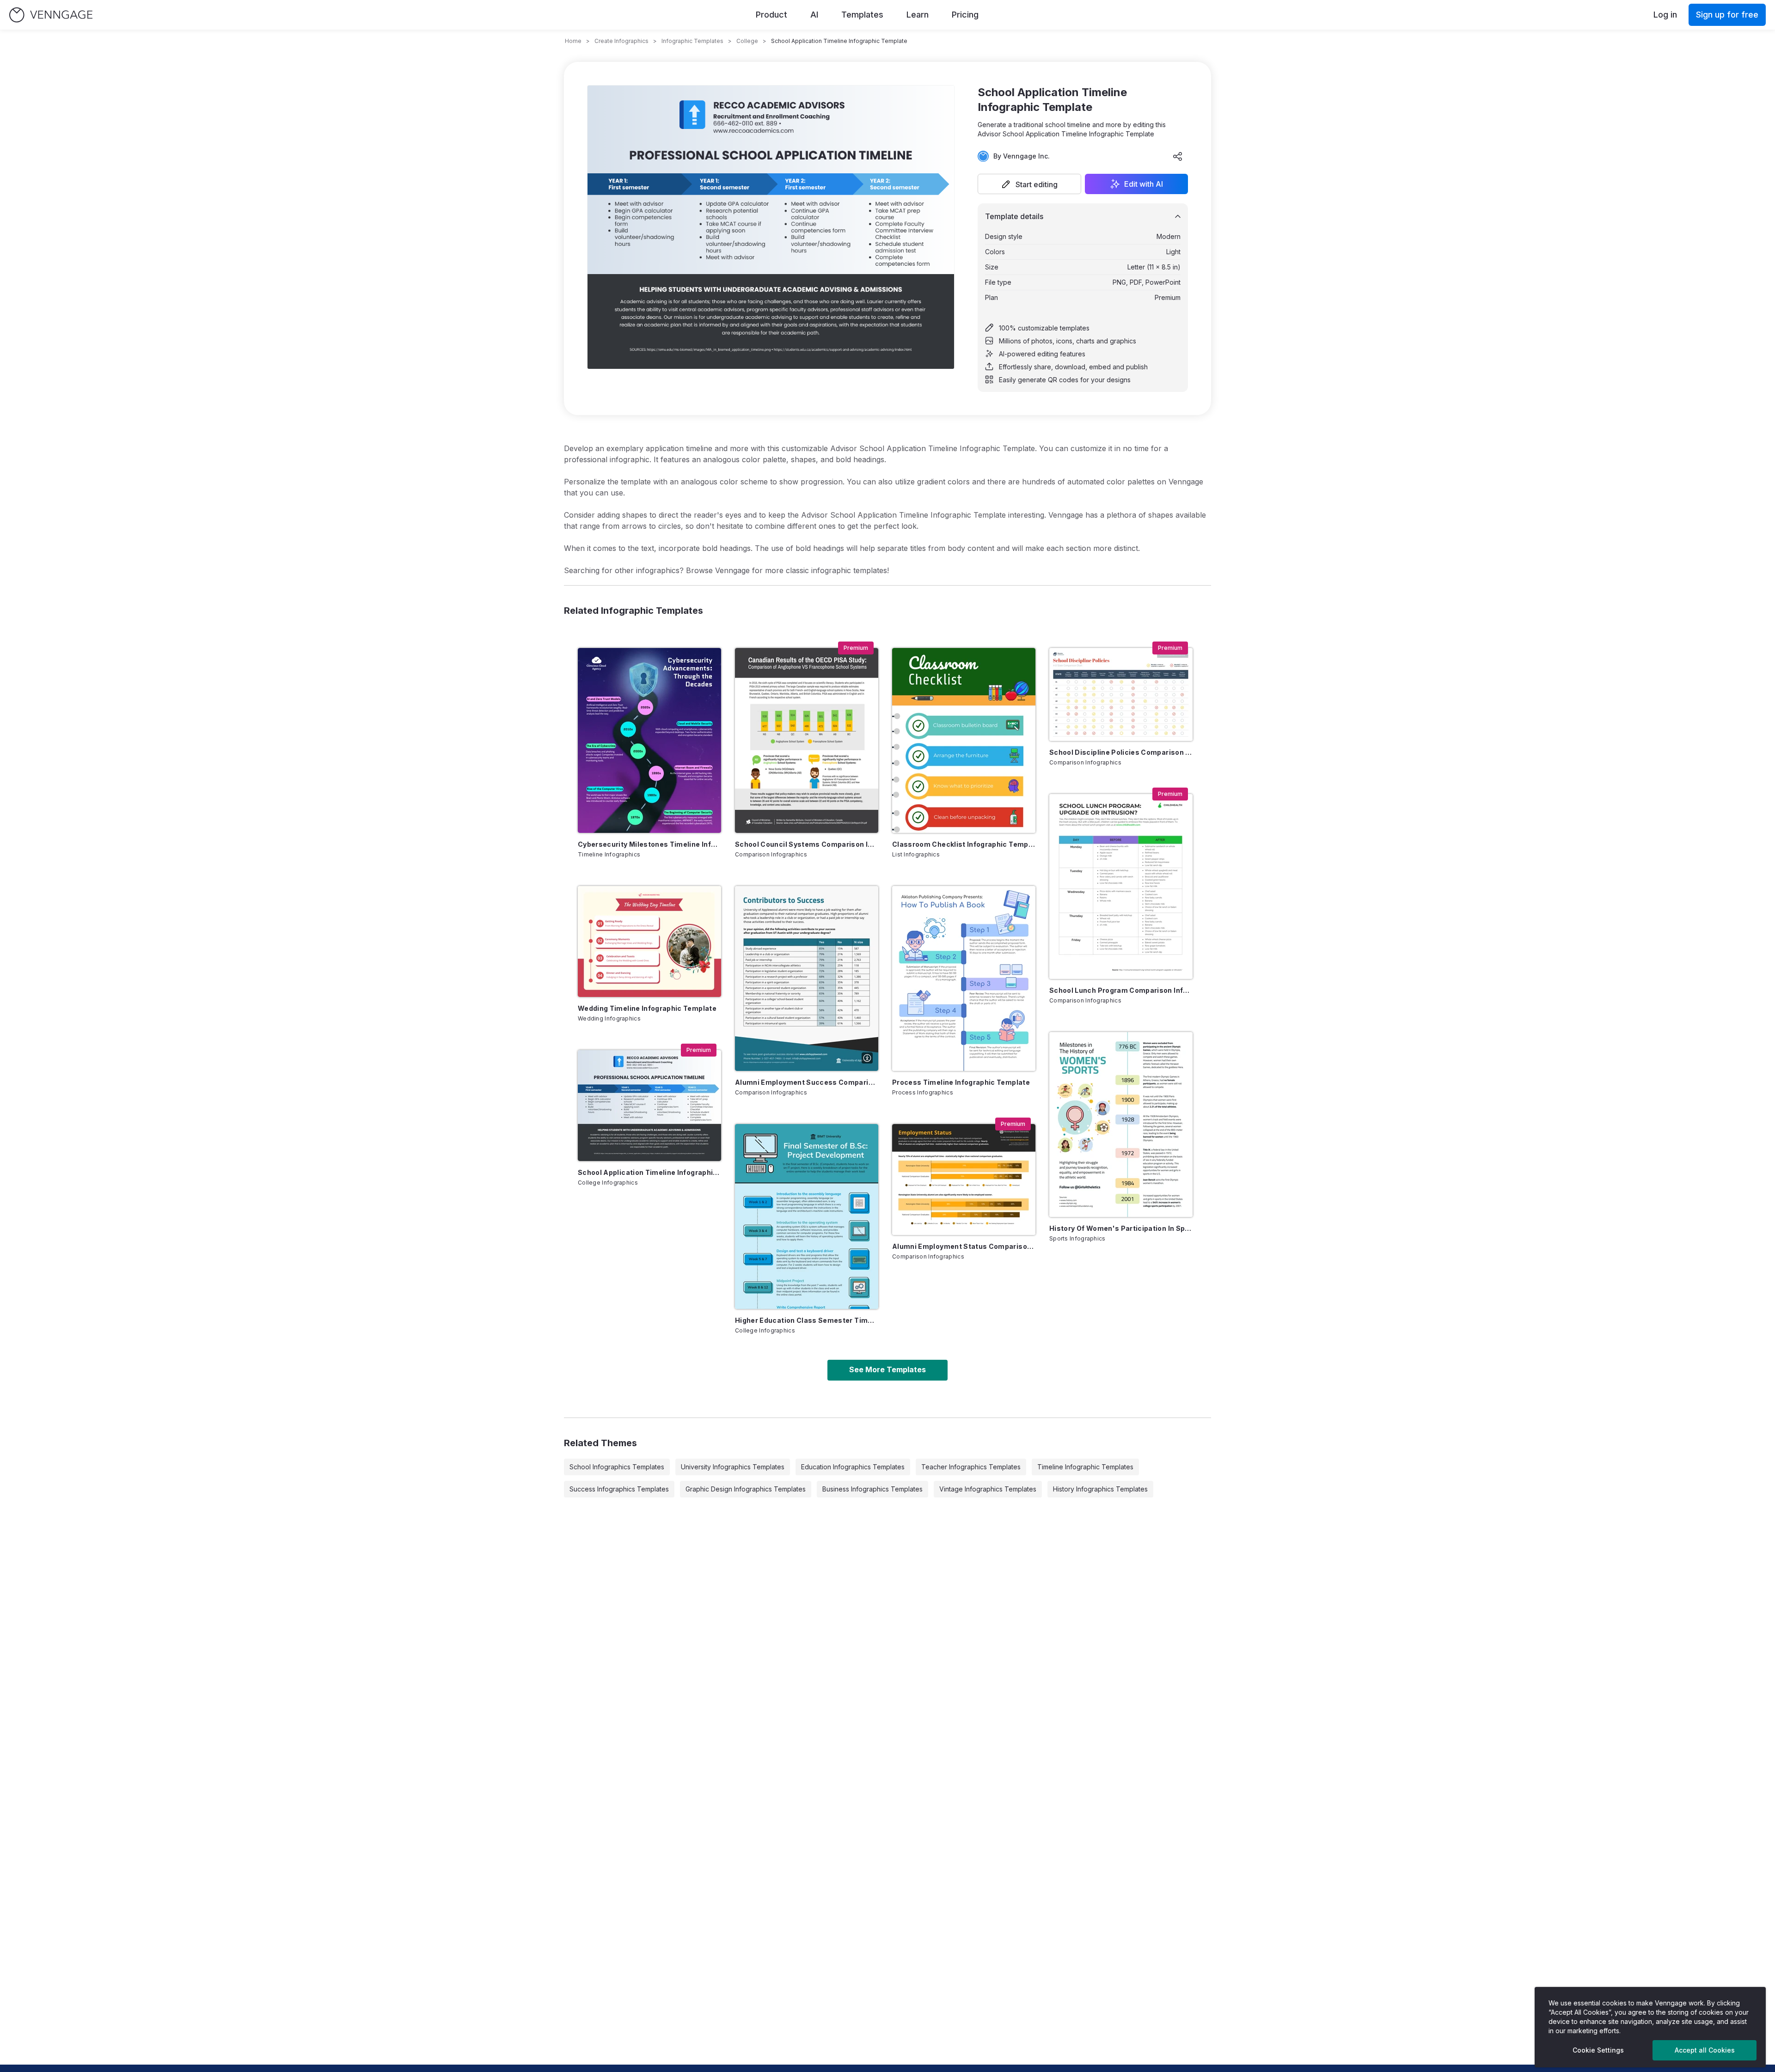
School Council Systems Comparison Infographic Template (807, 844)
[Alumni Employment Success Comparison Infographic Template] (807, 978)
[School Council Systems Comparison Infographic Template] (807, 740)
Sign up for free (1727, 15)
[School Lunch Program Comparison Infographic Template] (1121, 886)
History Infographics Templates (1100, 1489)
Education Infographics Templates (853, 1467)
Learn (918, 15)
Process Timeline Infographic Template (961, 1082)
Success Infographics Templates (619, 1489)
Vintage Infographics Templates (988, 1489)
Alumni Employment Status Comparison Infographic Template (964, 1246)
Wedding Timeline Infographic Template (647, 1008)
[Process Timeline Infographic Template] (964, 978)
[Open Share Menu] (1178, 156)
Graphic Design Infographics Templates (746, 1489)
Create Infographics (621, 41)
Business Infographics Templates (872, 1489)
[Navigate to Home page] (51, 15)
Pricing (965, 15)
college (747, 41)
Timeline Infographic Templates (1085, 1467)
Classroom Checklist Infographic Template (964, 844)
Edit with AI (1144, 184)
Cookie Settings (1598, 2050)
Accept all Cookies (1705, 2050)
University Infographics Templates (733, 1467)
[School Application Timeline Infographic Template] (649, 1106)
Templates (862, 15)
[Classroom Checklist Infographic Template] (964, 740)
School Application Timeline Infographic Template (649, 1172)
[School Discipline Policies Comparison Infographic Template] (1121, 694)
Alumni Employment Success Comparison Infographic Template (807, 1082)
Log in (1665, 15)
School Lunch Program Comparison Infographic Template (1121, 990)
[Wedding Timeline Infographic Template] (649, 941)
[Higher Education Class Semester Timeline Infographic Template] (807, 1216)
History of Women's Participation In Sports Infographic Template (1121, 1228)
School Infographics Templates (617, 1467)
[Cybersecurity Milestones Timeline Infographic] (649, 740)
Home (573, 41)
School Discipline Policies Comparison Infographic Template (1121, 752)
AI (814, 15)
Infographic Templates (692, 41)
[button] (1029, 184)
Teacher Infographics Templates (971, 1467)
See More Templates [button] (887, 1369)
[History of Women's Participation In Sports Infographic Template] (1121, 1125)
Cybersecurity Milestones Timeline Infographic (649, 844)
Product (771, 15)
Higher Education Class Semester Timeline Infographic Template (807, 1320)
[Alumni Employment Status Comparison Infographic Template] (964, 1180)
